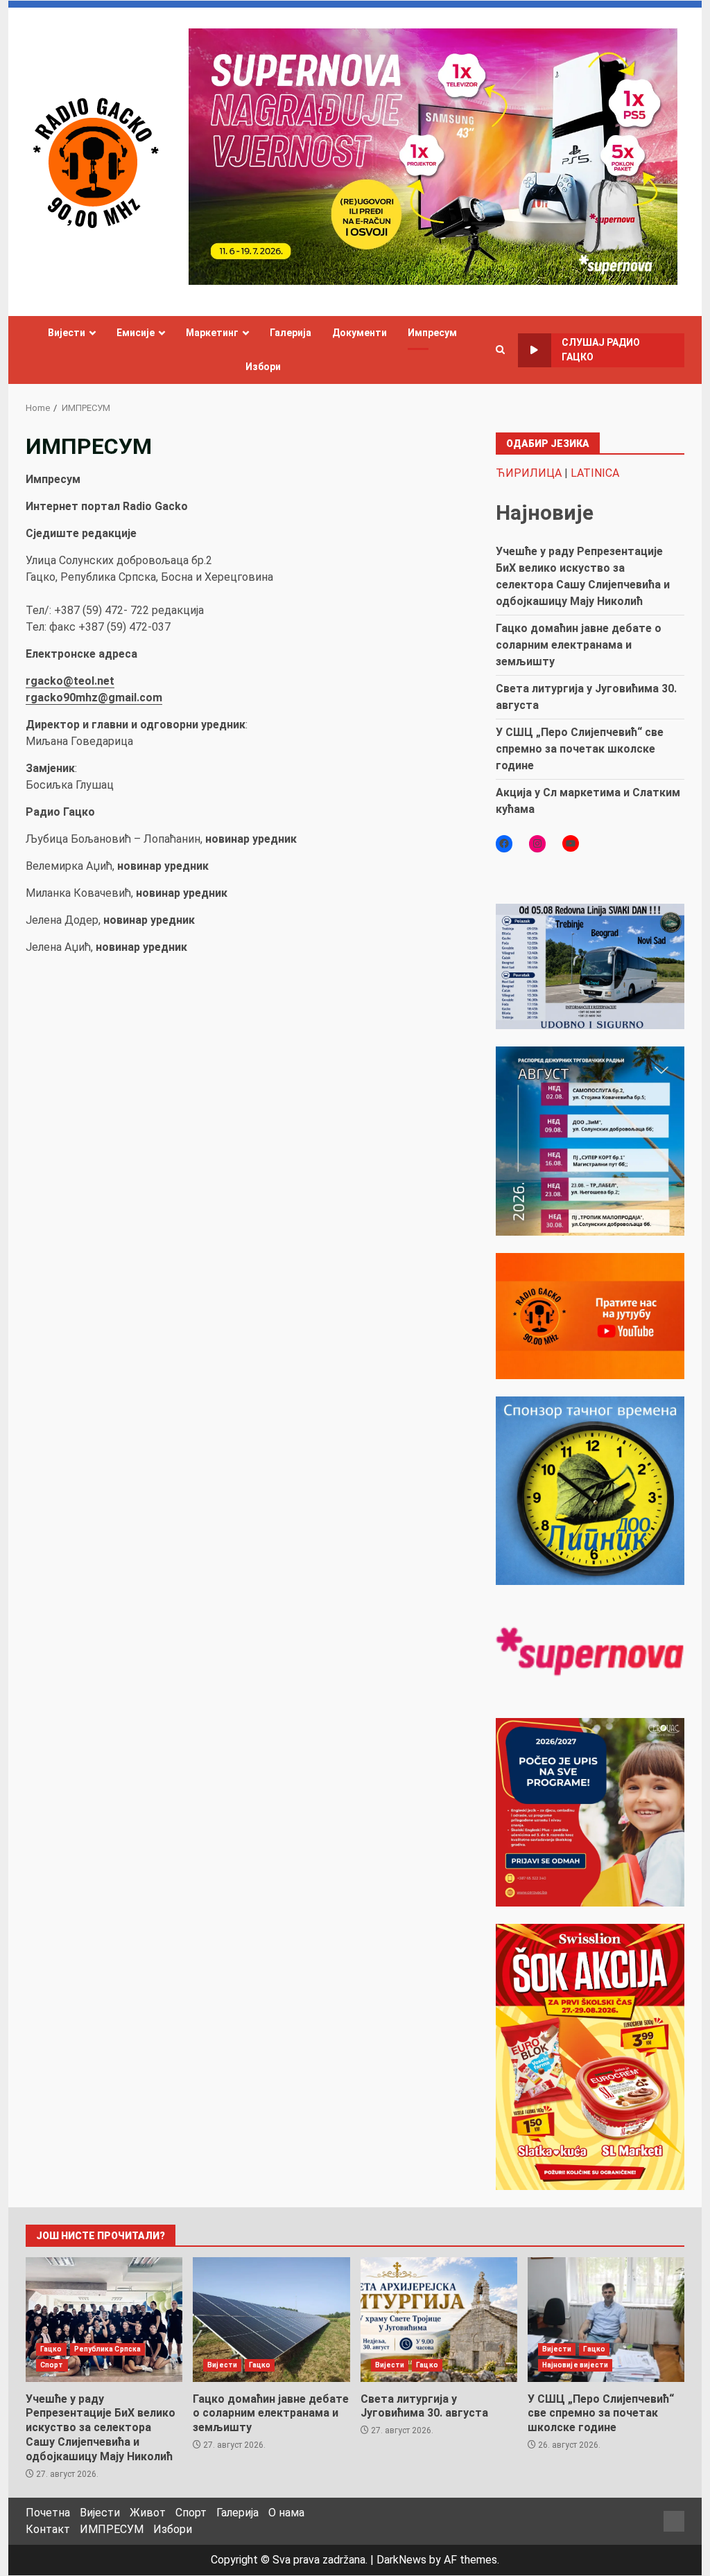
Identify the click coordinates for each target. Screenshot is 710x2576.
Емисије (136, 333)
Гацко (51, 2349)
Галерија (291, 333)
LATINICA (595, 473)
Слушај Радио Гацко (601, 350)
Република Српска (108, 2349)
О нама (286, 2513)
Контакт (48, 2529)
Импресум (432, 333)
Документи (360, 333)
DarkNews (401, 2560)
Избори (263, 367)
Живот (148, 2513)
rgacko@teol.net (70, 681)
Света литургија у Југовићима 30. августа (439, 2320)
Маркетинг (212, 333)
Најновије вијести (575, 2365)
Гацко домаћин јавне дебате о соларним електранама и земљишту (579, 645)
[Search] (500, 350)
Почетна (48, 2513)
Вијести (67, 333)
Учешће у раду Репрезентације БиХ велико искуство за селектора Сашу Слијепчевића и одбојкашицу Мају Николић (104, 2320)
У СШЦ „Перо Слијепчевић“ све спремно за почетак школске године (580, 749)
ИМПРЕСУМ (112, 2529)
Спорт (52, 2365)
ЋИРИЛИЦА (529, 473)
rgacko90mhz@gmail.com (94, 698)
